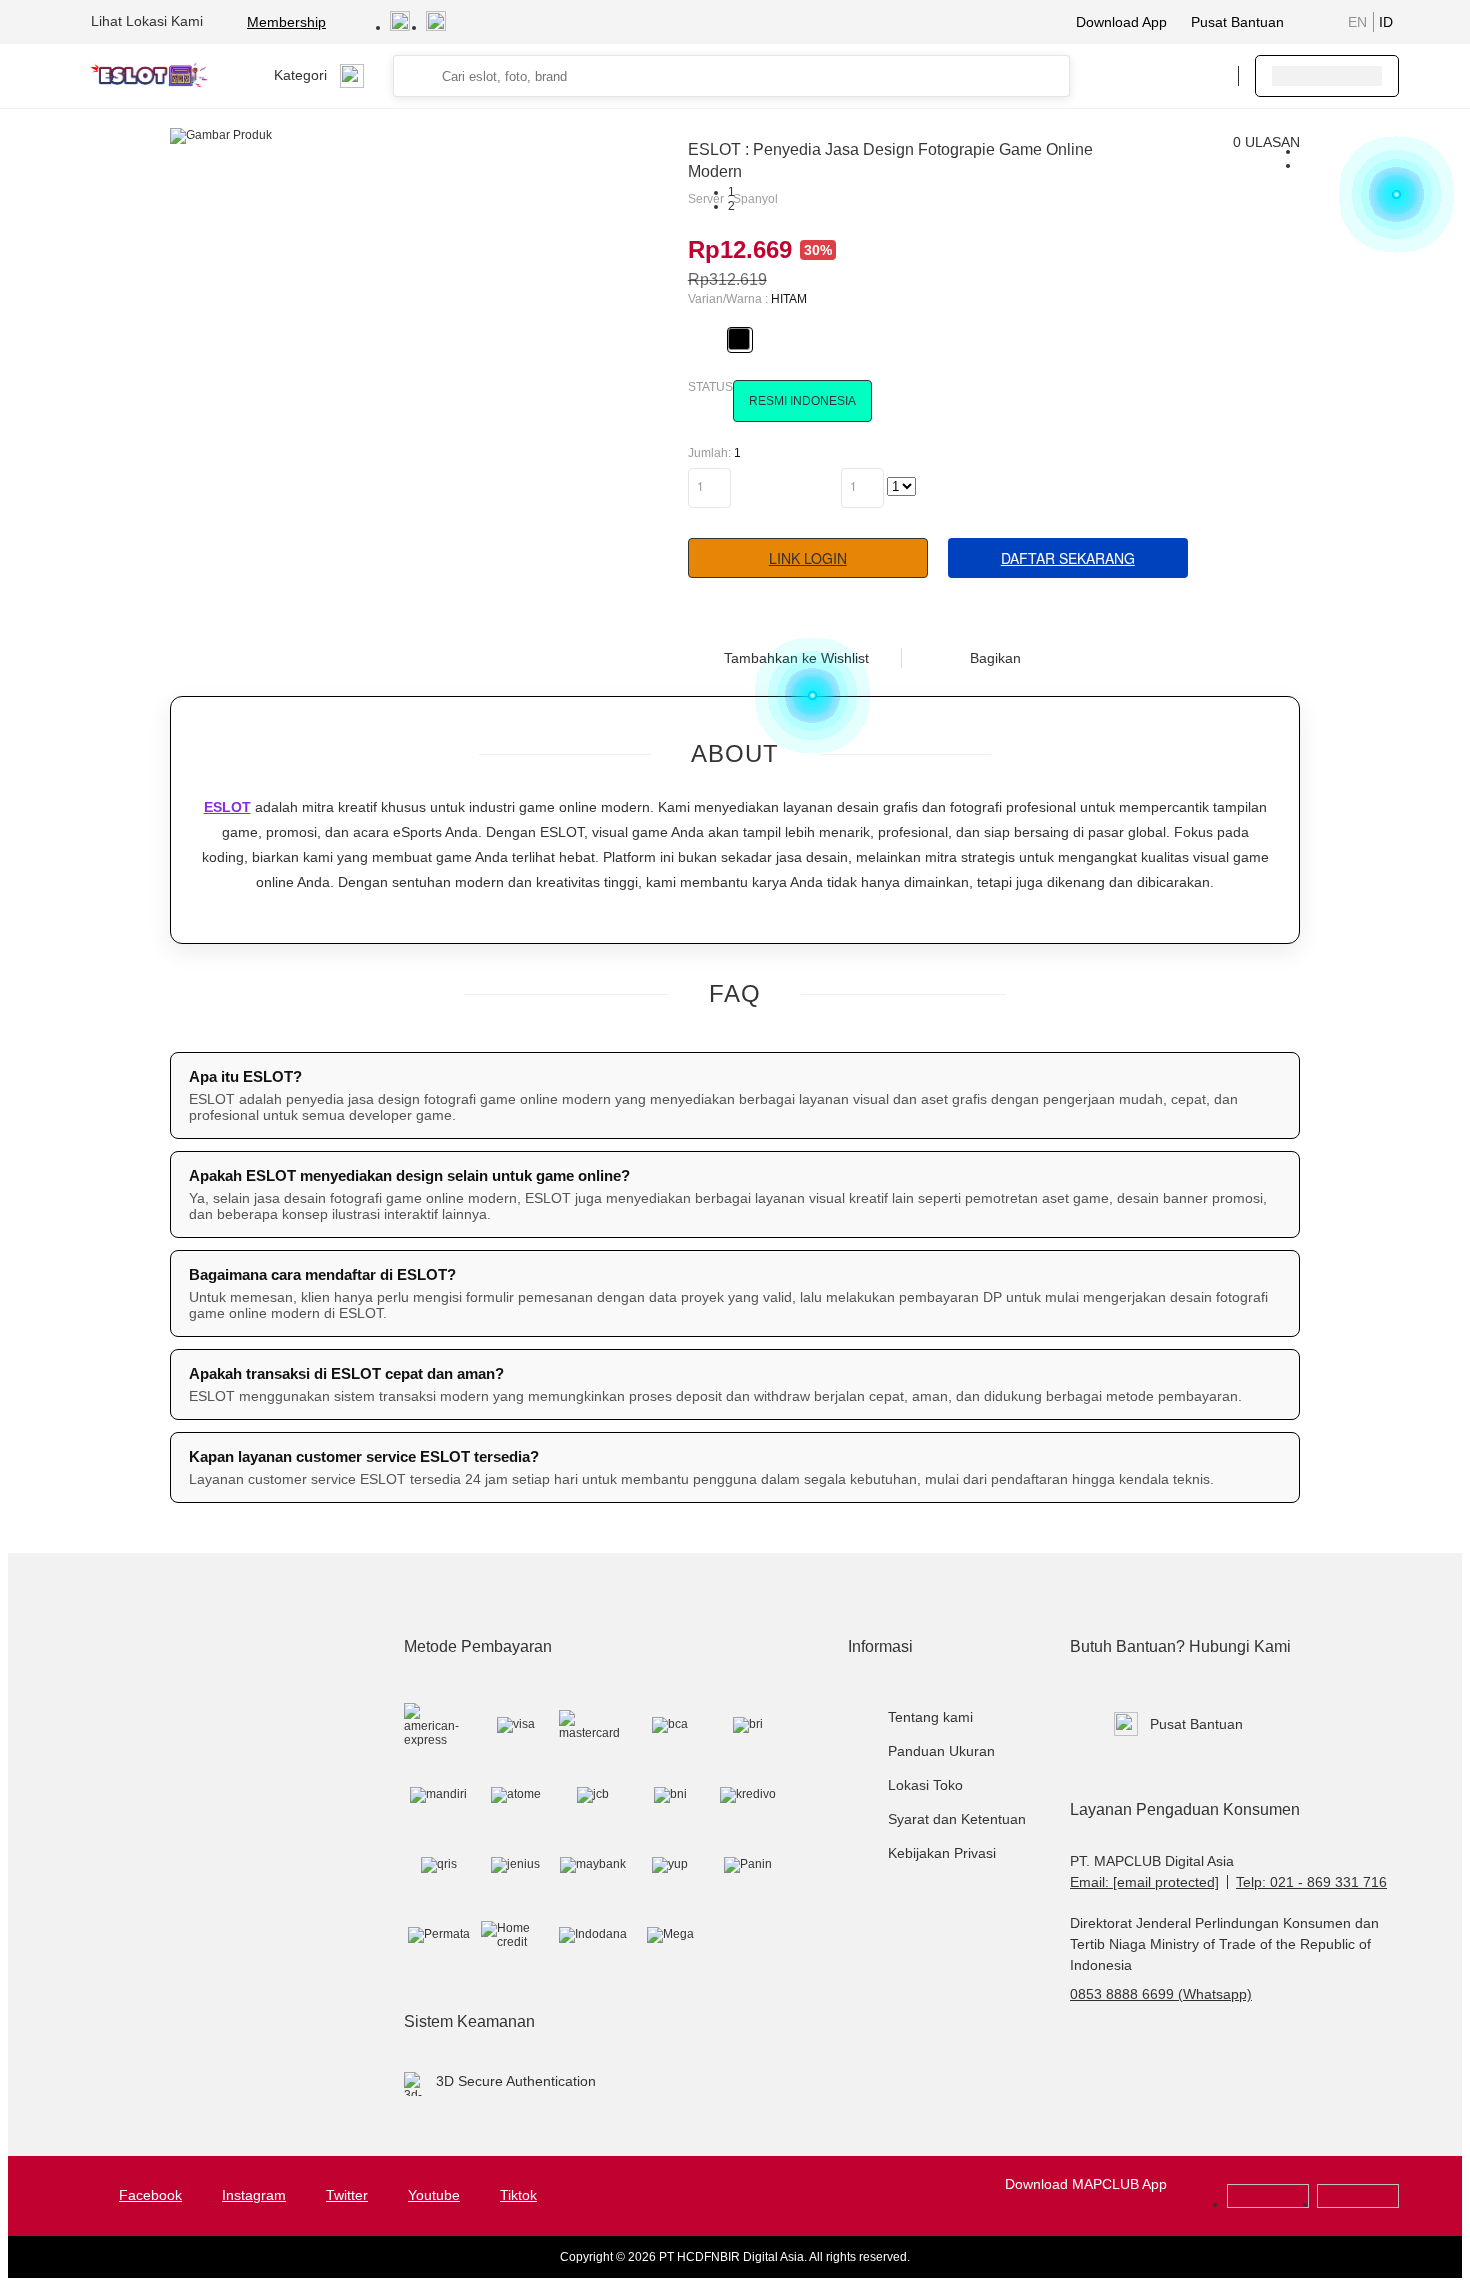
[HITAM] (739, 339)
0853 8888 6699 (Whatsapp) (1161, 1994)
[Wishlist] (1122, 76)
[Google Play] (1268, 2204)
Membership (286, 22)
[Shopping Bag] (1162, 76)
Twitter (347, 2195)
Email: (1144, 1882)
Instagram (254, 2195)
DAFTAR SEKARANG (1068, 558)
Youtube (434, 2195)
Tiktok (518, 2195)
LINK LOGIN (808, 558)
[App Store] (1358, 2204)
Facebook (150, 2195)
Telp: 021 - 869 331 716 (1311, 1882)
